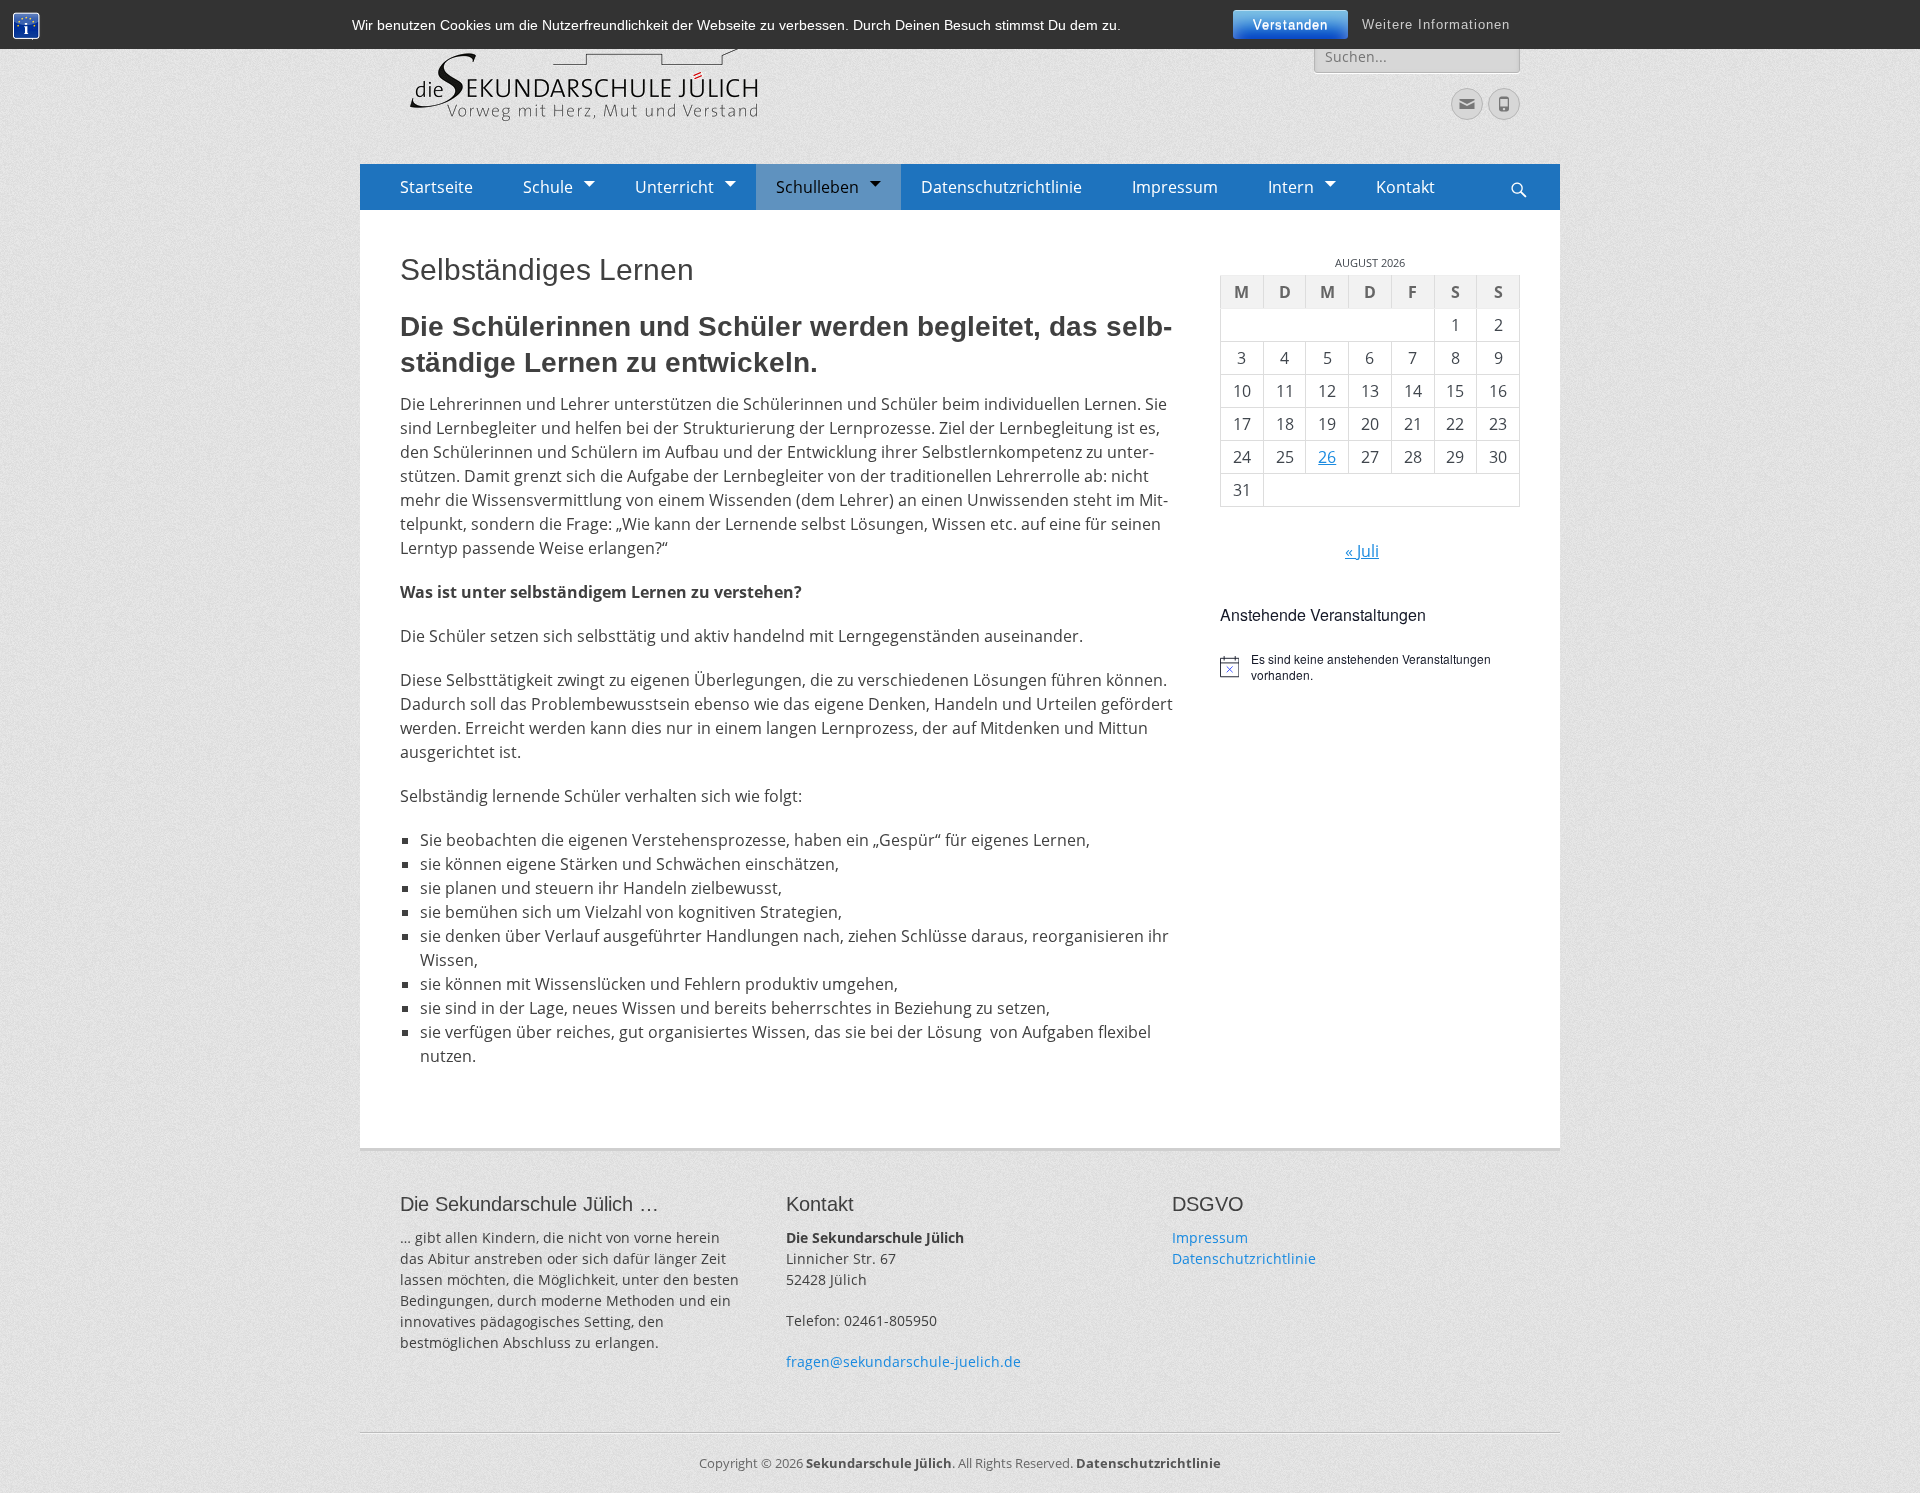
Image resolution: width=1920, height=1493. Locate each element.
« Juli (1362, 551)
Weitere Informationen (1436, 24)
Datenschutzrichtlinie (1001, 187)
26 (1327, 457)
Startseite (436, 187)
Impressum (1175, 187)
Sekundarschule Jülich (879, 1463)
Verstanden (1290, 24)
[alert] (1370, 667)
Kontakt (1405, 187)
